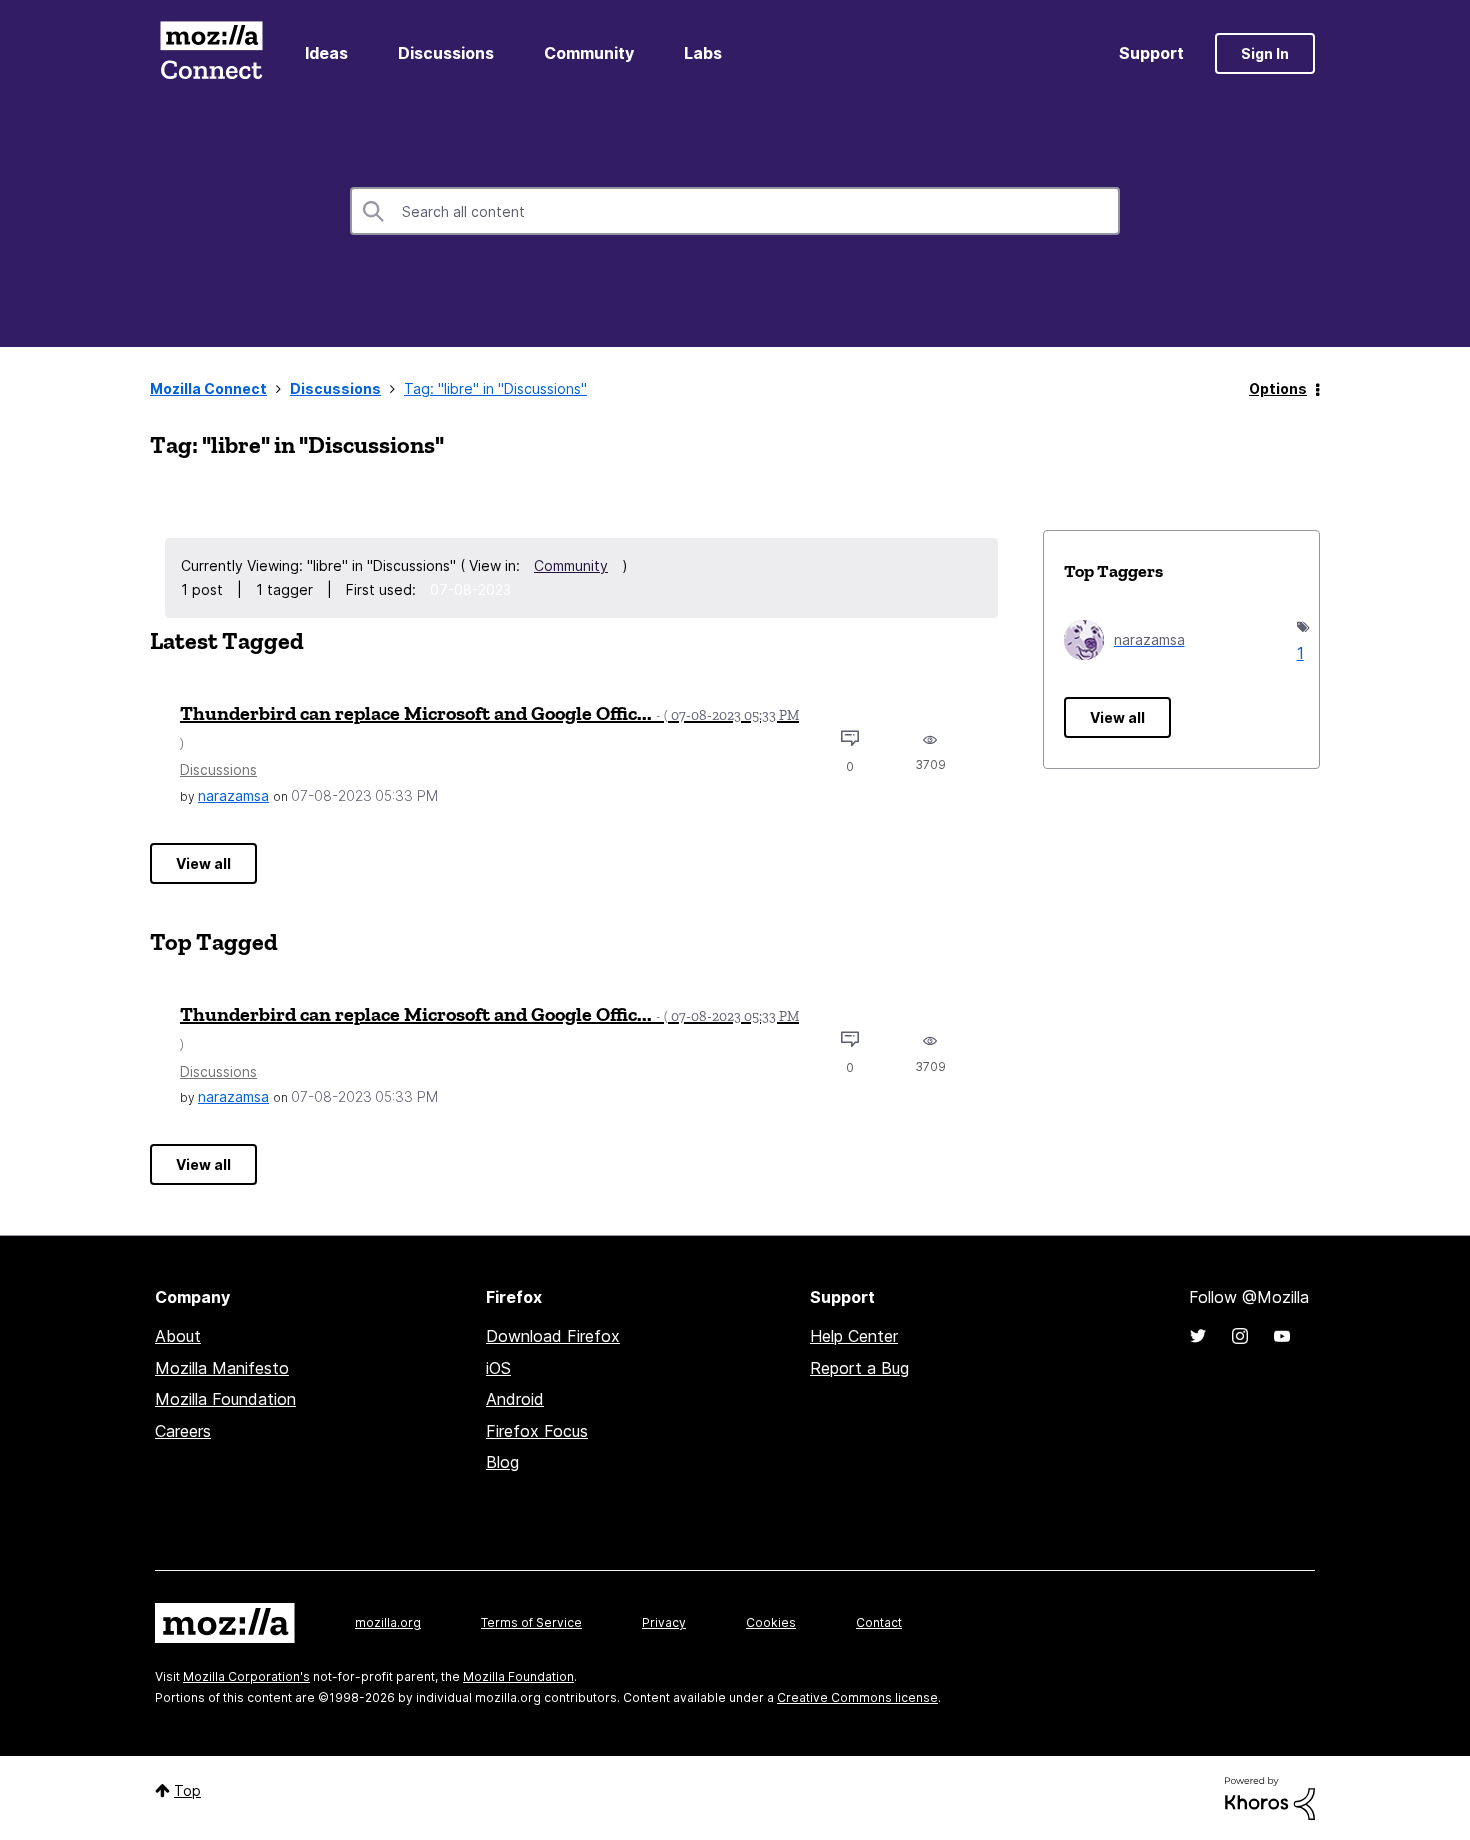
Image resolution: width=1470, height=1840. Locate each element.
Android (515, 1399)
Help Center (854, 1336)
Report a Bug (859, 1368)
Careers (183, 1431)
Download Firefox (553, 1336)
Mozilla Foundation (225, 1399)
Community (589, 53)
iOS (498, 1368)
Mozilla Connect (211, 53)
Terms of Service (531, 1622)
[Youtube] (1282, 1336)
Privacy (664, 1622)
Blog (502, 1462)
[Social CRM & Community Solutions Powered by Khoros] (1270, 1796)
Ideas (326, 53)
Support (1151, 53)
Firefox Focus (537, 1431)
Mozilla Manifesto (222, 1368)
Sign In (1265, 53)
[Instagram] (1240, 1336)
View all (203, 863)
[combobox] (735, 211)
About (178, 1336)
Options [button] (1278, 388)
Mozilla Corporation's (246, 1676)
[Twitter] (1198, 1336)
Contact (879, 1622)
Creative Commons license (857, 1697)
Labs (703, 53)
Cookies (771, 1622)
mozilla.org (388, 1622)
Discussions (446, 53)
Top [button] (187, 1790)
